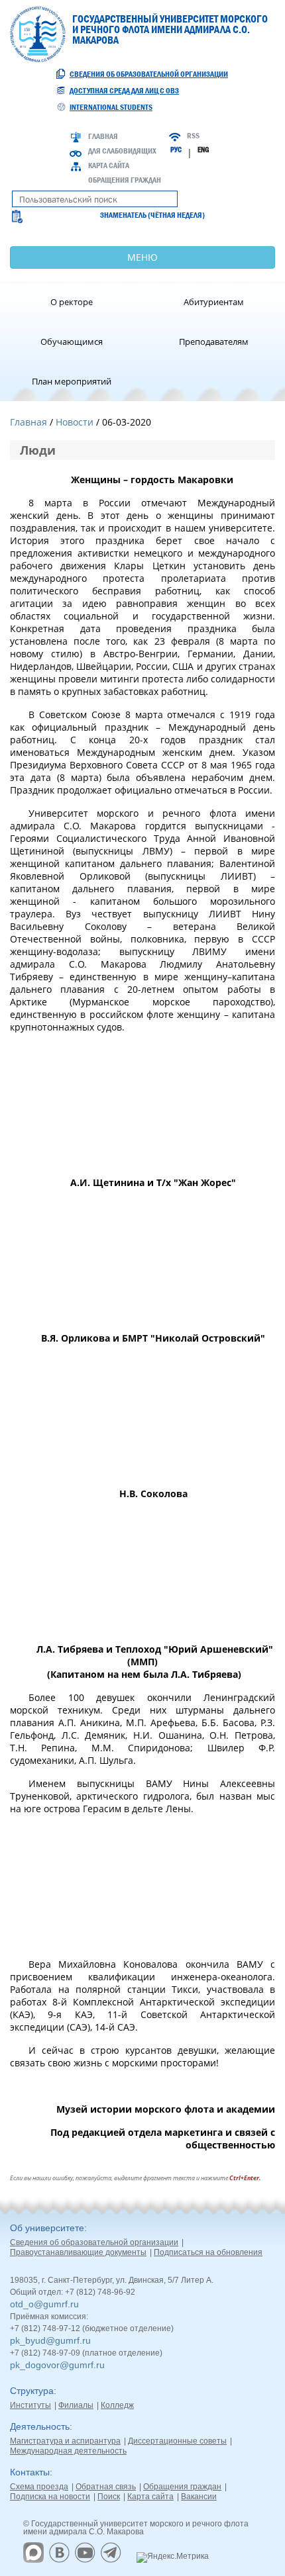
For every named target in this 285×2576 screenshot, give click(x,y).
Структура (32, 2391)
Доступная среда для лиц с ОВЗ (124, 91)
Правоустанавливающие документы (78, 2252)
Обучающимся (72, 342)
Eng (203, 150)
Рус (176, 150)
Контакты (30, 2472)
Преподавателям (214, 342)
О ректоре (72, 302)
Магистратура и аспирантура (65, 2441)
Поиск (109, 2497)
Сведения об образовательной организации (149, 74)
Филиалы (76, 2405)
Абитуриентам (214, 302)
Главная (103, 136)
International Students (111, 107)
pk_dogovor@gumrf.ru (57, 2365)
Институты (30, 2405)
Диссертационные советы (177, 2441)
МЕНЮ (142, 257)
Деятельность (40, 2426)
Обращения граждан (125, 180)
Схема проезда (39, 2487)
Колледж (117, 2405)
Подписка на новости (50, 2497)
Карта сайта (109, 165)
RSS (193, 136)
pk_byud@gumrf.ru (50, 2340)
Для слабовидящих (122, 151)
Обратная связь (106, 2487)
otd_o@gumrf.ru (44, 2304)
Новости (75, 422)
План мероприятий (72, 381)
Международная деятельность (68, 2451)
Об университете (47, 2228)
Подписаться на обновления (208, 2252)
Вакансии (199, 2497)
